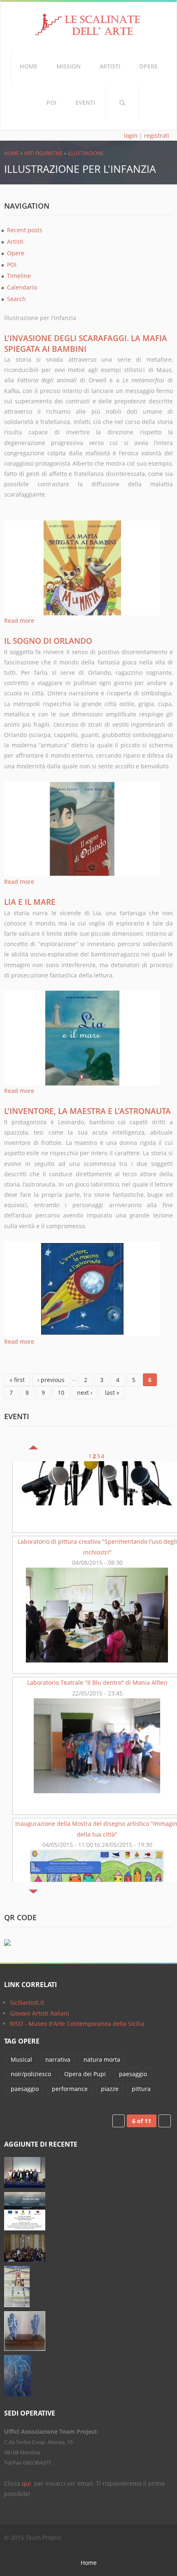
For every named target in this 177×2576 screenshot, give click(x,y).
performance (70, 2089)
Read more (19, 620)
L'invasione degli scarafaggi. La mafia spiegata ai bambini (86, 343)
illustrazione (86, 153)
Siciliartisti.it (27, 2003)
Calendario (22, 287)
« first (17, 1380)
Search (122, 103)
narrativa (58, 2059)
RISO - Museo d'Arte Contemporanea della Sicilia (77, 2024)
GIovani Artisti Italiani (40, 2013)
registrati (157, 135)
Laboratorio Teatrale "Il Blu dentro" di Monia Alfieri (97, 1609)
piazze (110, 2089)
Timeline (19, 276)
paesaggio (133, 2074)
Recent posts (25, 230)
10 (61, 1393)
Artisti (110, 66)
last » (112, 1393)
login (131, 135)
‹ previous (51, 1380)
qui (27, 2483)
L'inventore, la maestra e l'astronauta (87, 1111)
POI (51, 102)
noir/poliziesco (31, 2074)
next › (85, 1393)
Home (29, 66)
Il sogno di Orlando (48, 641)
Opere (148, 66)
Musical (21, 2059)
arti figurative (43, 153)
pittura (141, 2089)
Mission (69, 66)
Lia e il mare (30, 902)
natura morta (102, 2059)
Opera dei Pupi (85, 2074)
